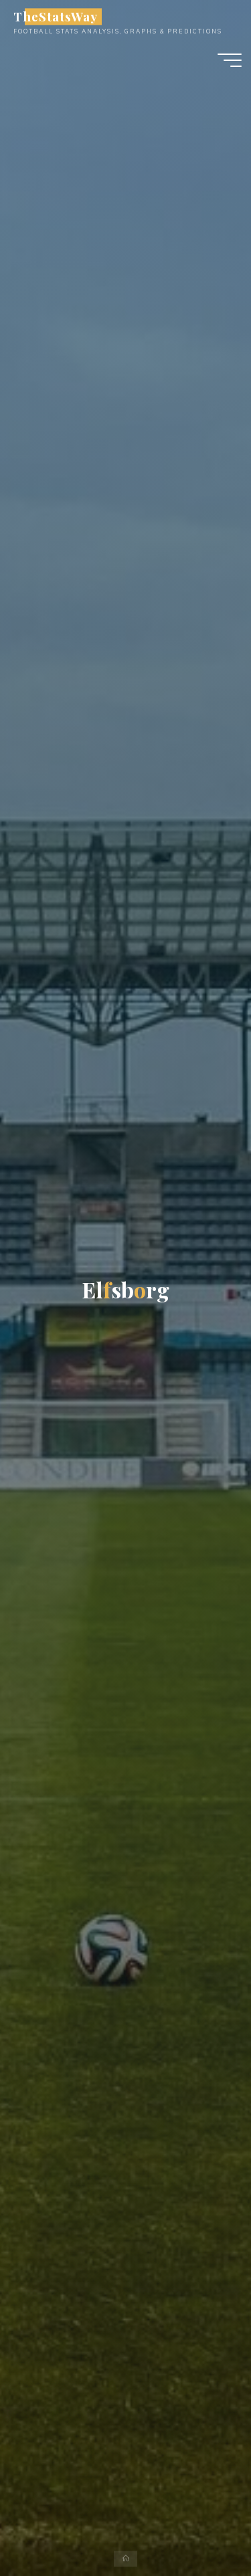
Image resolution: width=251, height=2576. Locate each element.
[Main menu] (230, 60)
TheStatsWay (55, 16)
